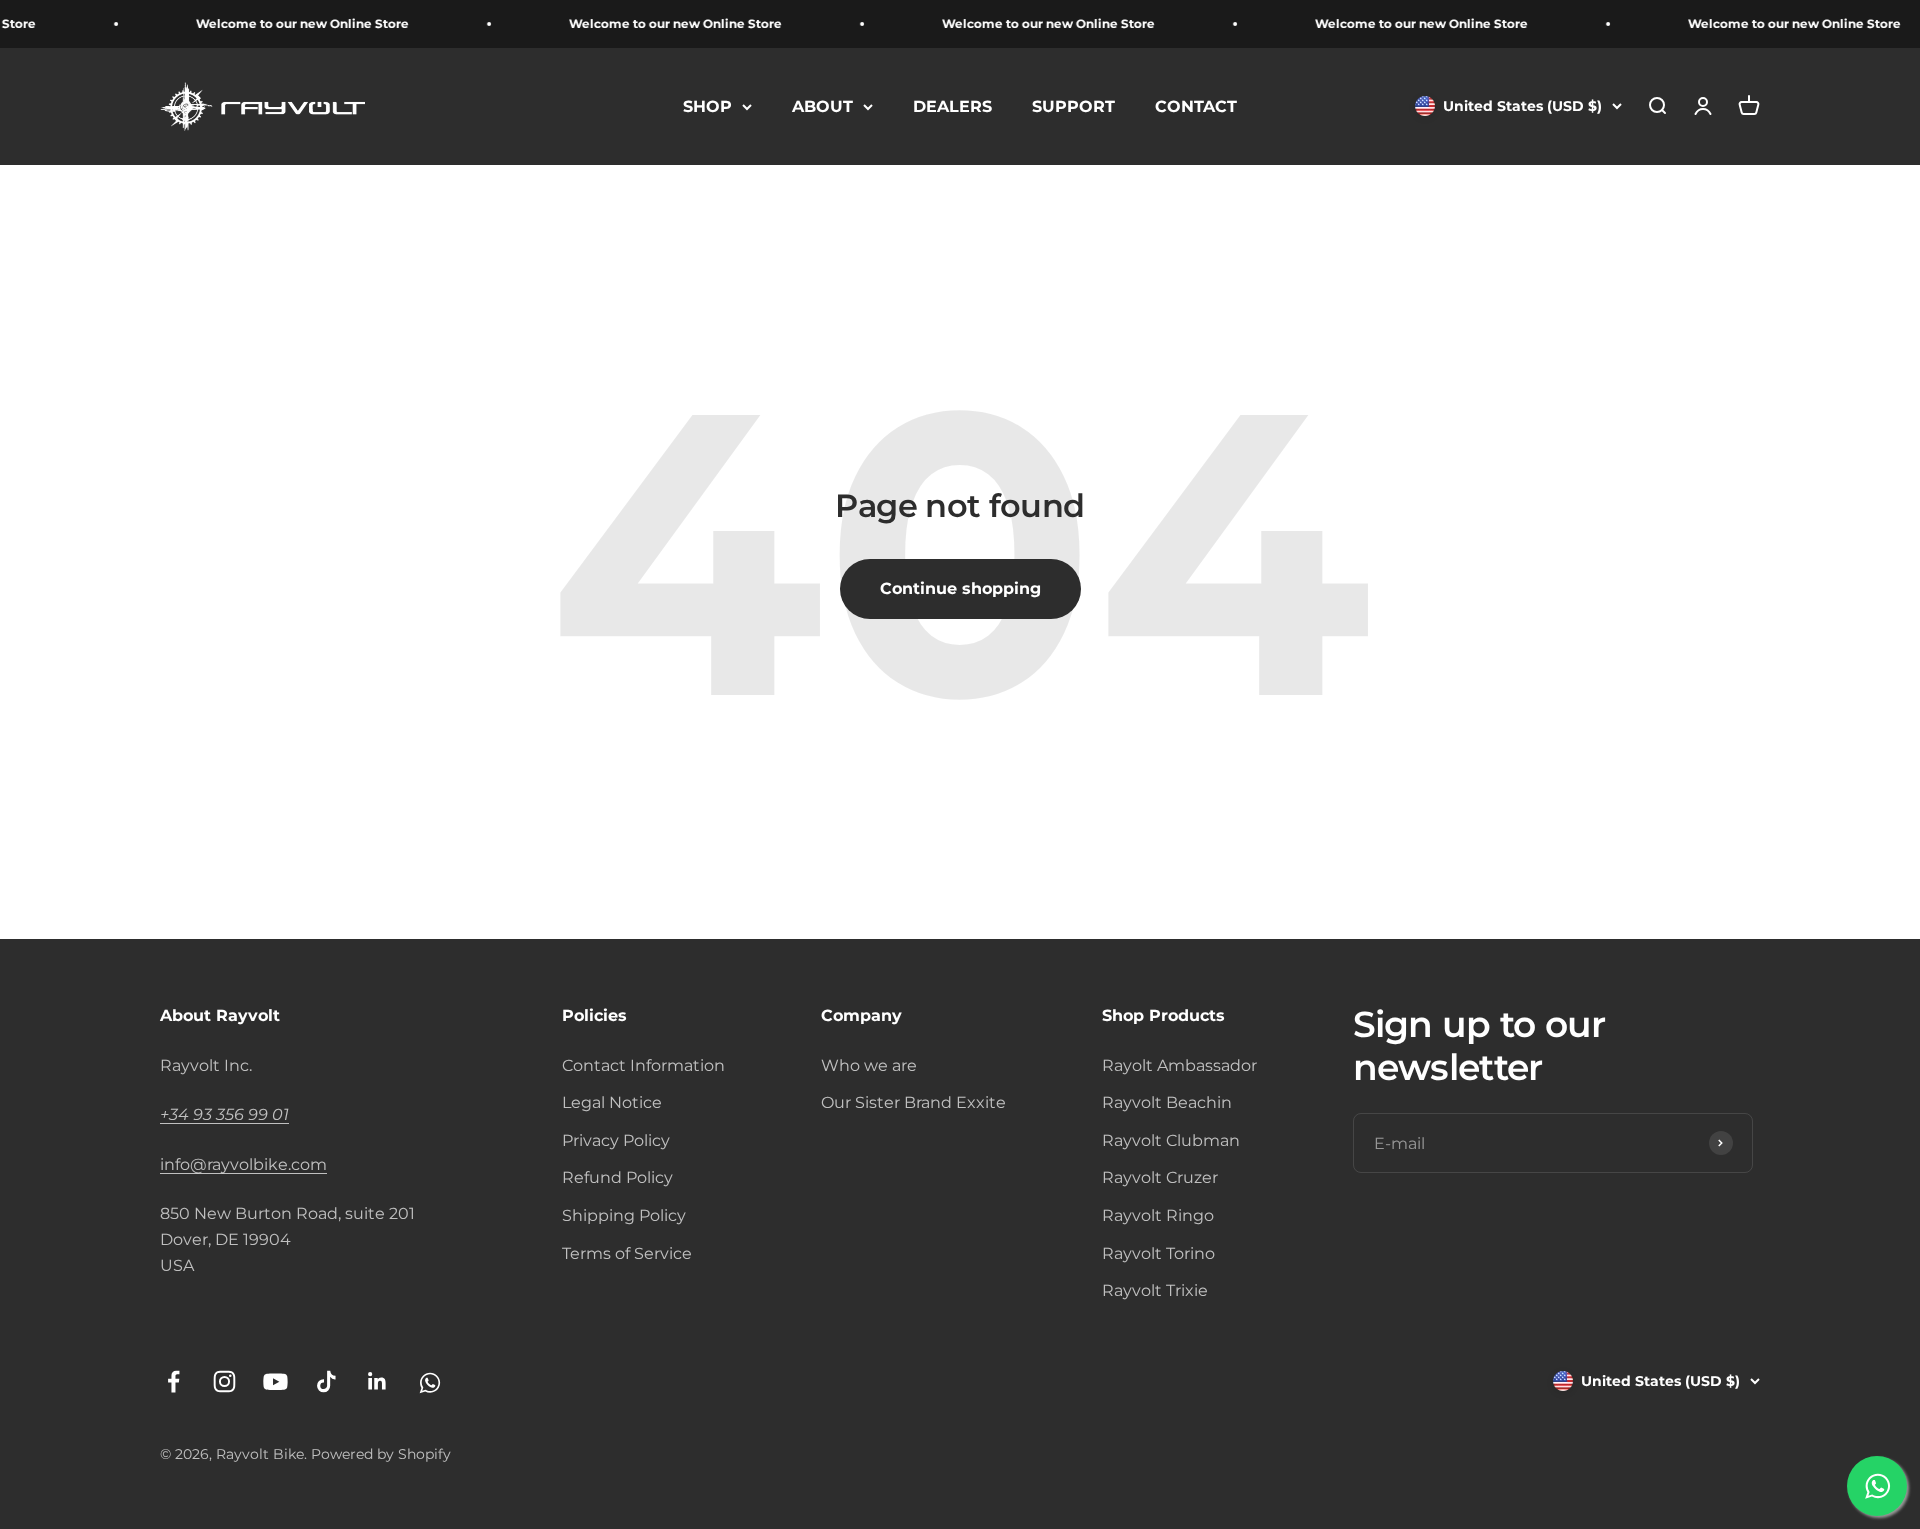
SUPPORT (1073, 106)
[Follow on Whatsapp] (428, 1381)
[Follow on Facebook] (173, 1381)
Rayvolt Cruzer (1160, 1177)
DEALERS (952, 106)
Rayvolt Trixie (1155, 1290)
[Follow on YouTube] (275, 1381)
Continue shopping (960, 588)
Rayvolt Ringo (1158, 1215)
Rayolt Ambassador (1179, 1065)
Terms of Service (627, 1253)
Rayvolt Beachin (1167, 1102)
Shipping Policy (624, 1215)
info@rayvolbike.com (243, 1164)
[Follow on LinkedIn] (377, 1381)
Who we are (869, 1065)
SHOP (707, 106)
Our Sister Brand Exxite (913, 1102)
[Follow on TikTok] (326, 1381)
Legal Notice (612, 1102)
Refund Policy (617, 1177)
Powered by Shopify (381, 1454)
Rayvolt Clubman (1171, 1140)
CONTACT (1196, 106)
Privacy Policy (616, 1140)
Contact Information (643, 1065)
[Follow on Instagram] (224, 1381)
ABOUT (822, 106)
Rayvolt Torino (1158, 1253)
